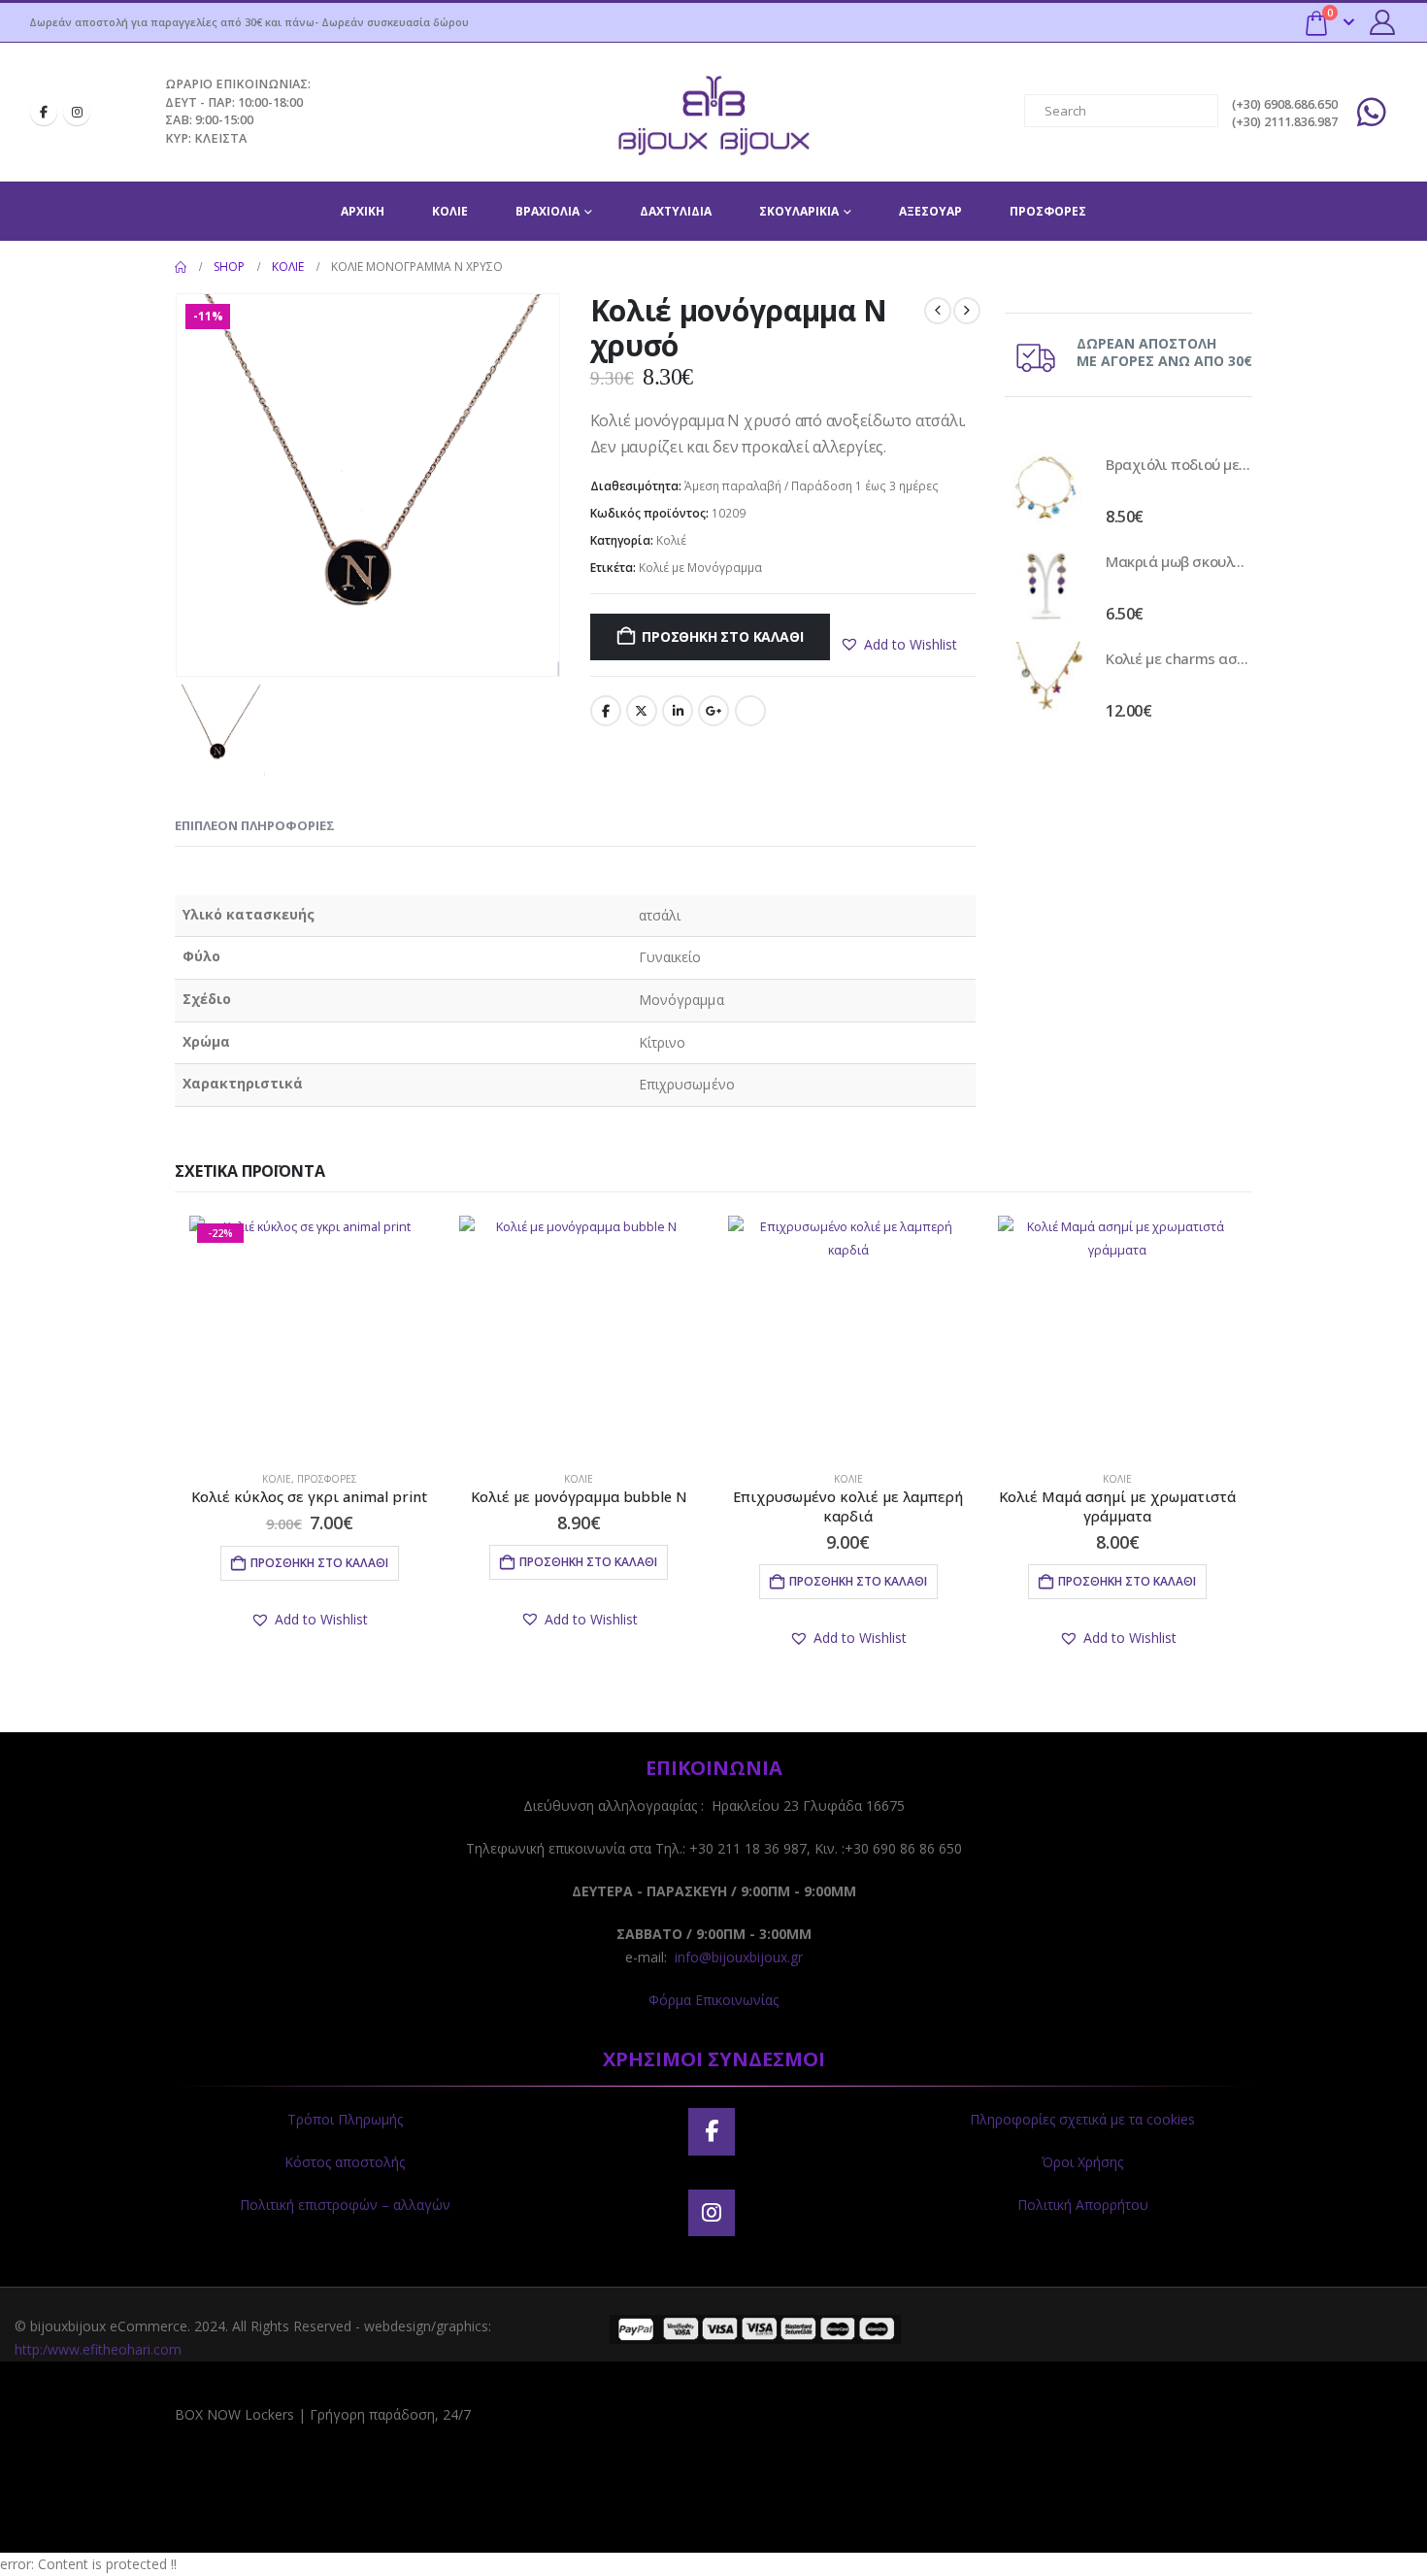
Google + (713, 711)
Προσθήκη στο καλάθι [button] (319, 1563)
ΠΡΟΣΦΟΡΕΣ (1048, 211)
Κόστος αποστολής (345, 2162)
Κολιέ (450, 211)
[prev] (938, 311)
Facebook (606, 711)
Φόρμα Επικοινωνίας (713, 2000)
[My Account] (1383, 22)
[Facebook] (44, 112)
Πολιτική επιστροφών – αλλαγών (345, 2205)
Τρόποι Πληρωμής (345, 2119)
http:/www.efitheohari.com (98, 2349)
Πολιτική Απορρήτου (1083, 2205)
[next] (967, 311)
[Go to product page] (1045, 488)
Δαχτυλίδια (676, 211)
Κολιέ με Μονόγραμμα (700, 568)
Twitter (642, 711)
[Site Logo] (713, 112)
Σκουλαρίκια (799, 211)
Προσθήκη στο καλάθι (722, 636)
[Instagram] (77, 112)
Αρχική (363, 211)
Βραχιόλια (548, 211)
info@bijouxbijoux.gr (739, 1957)
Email (750, 711)
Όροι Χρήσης (1082, 2162)
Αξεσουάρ (930, 211)
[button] (898, 645)
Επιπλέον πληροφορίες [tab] (255, 825)
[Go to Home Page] (181, 267)
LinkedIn (678, 711)
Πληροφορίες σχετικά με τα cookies (1082, 2119)
